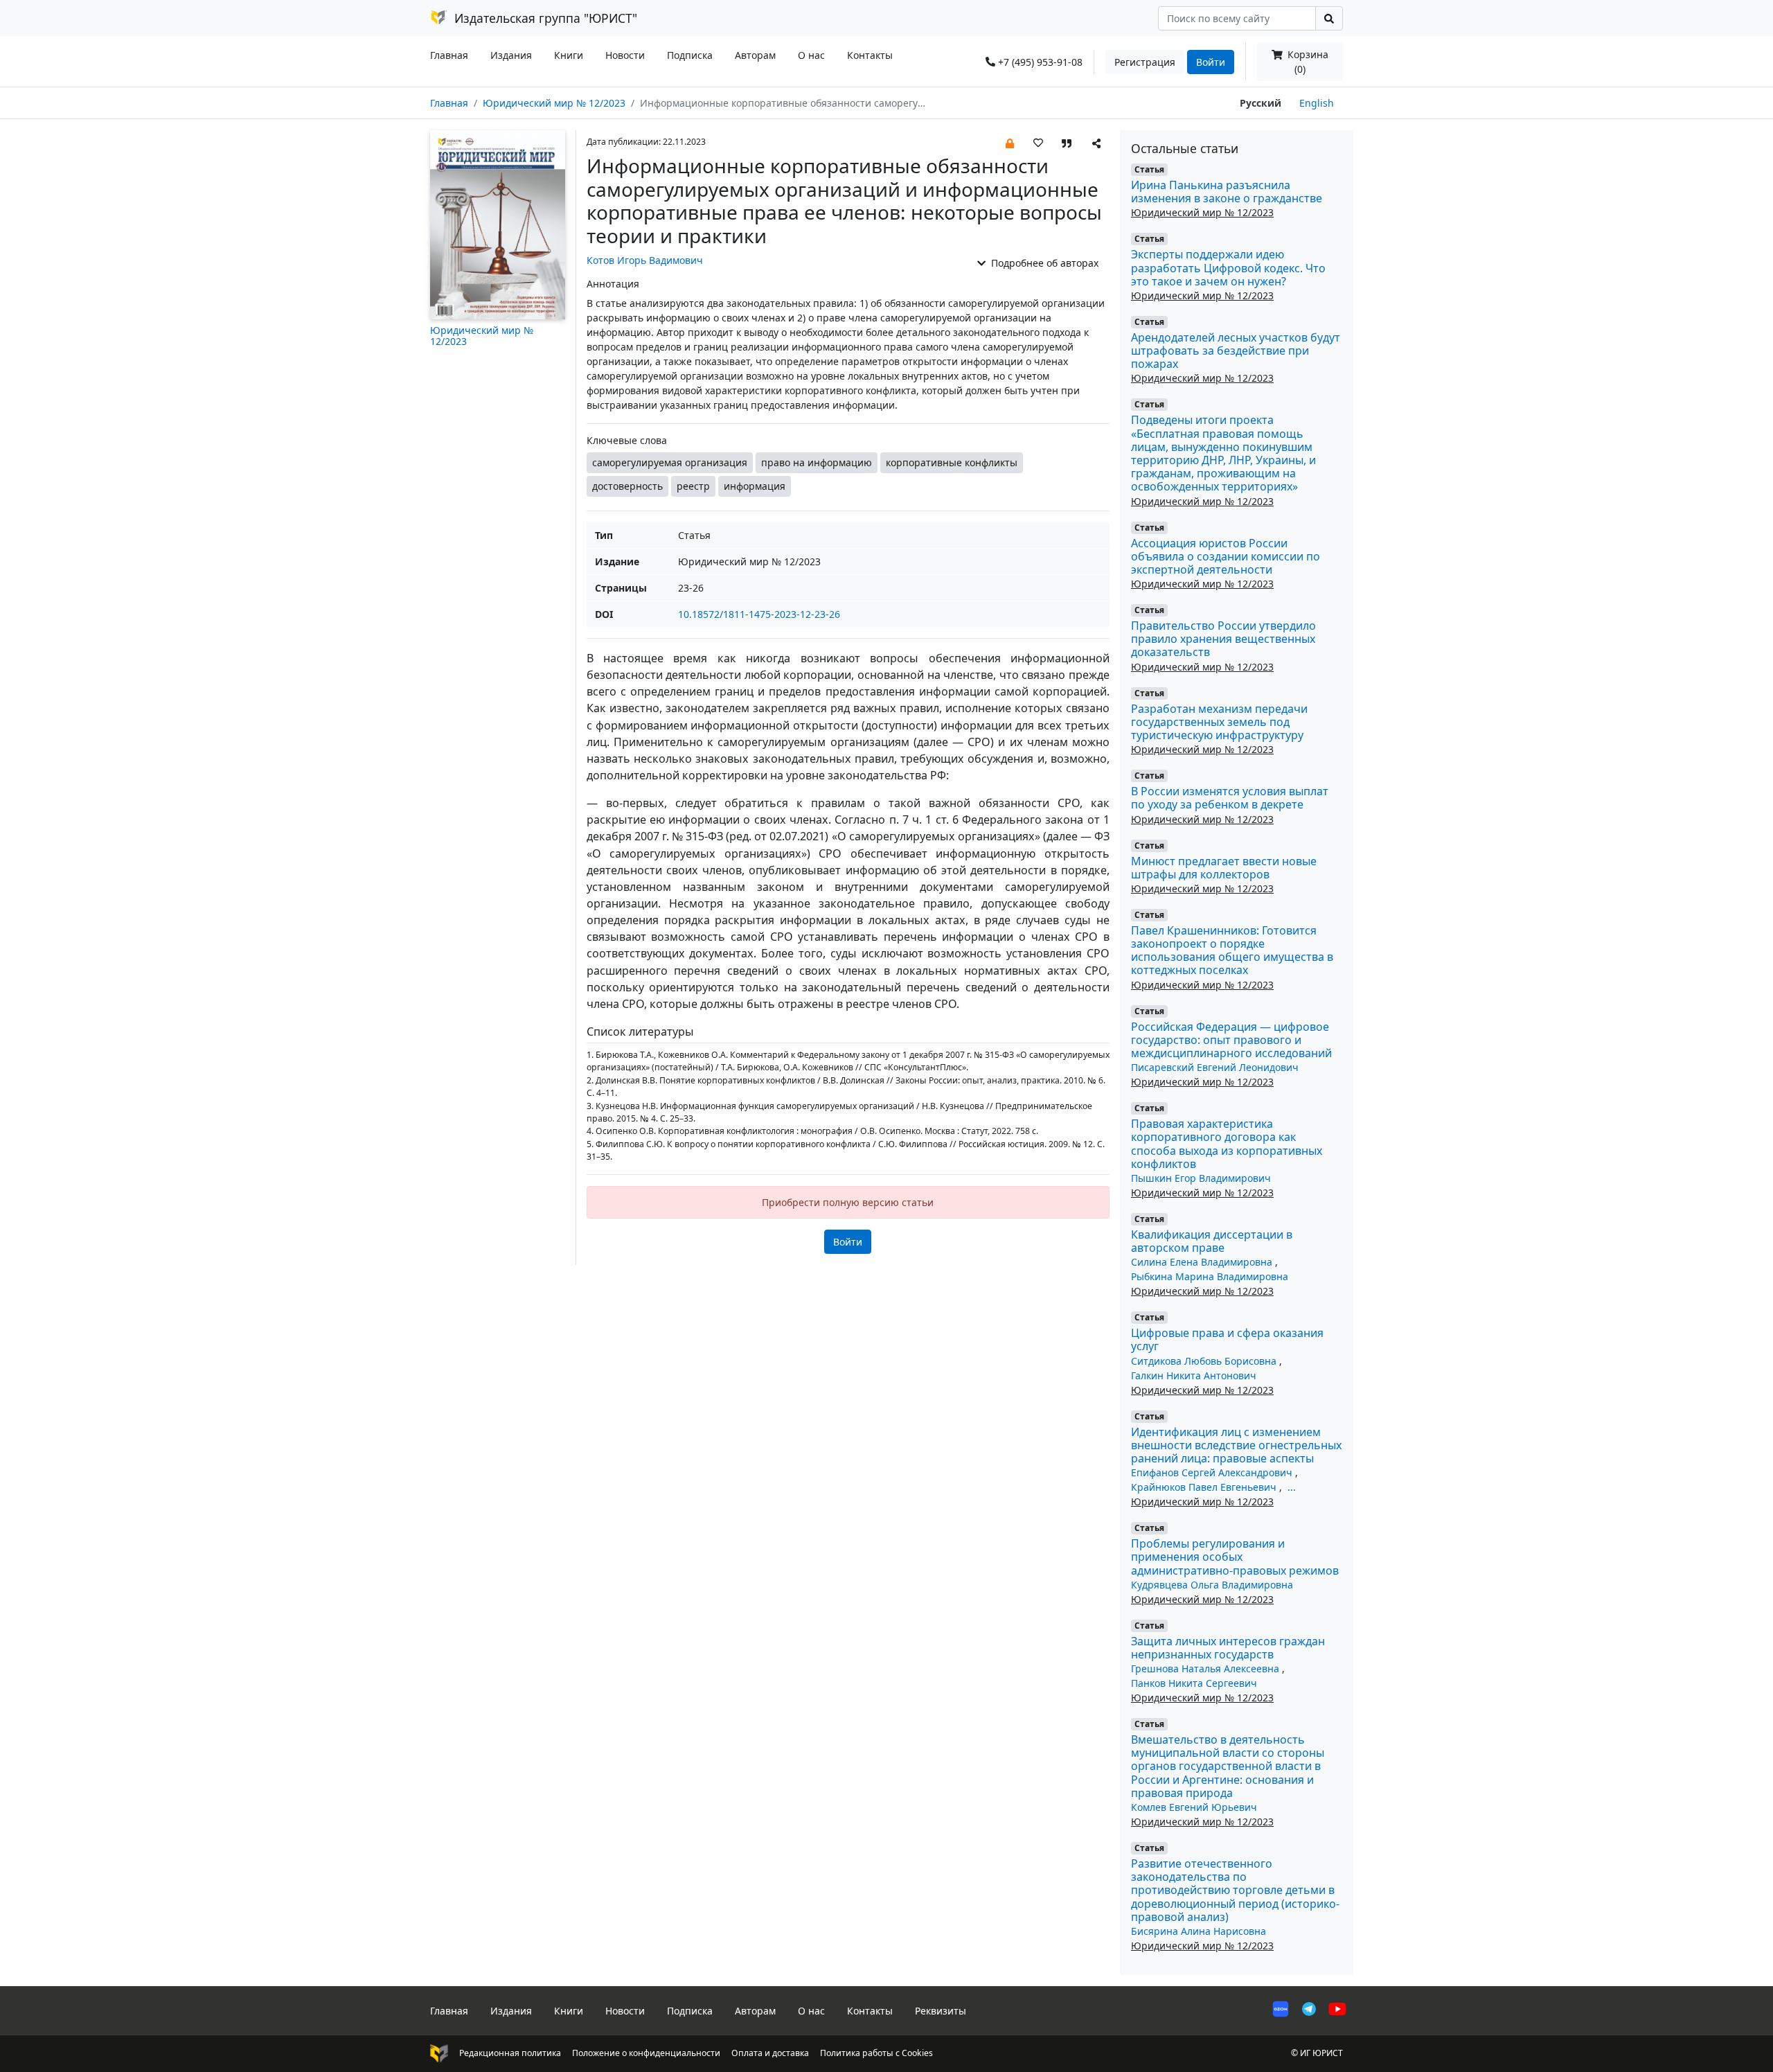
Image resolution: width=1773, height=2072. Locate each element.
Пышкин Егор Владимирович (1201, 1178)
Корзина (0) (1307, 62)
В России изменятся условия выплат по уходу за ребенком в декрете (1230, 798)
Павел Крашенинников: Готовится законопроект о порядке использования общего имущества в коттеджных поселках (1232, 950)
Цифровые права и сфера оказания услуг (1227, 1339)
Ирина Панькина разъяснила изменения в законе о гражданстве (1227, 192)
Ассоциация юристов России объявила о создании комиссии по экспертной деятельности (1226, 556)
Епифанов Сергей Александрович (1213, 1472)
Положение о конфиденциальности (646, 2053)
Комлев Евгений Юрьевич (1194, 1807)
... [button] (1292, 1487)
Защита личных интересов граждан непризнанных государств (1228, 1648)
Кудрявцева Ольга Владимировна (1212, 1585)
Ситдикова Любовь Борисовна (1205, 1361)
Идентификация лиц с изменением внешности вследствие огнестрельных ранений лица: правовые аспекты (1236, 1445)
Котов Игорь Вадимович (645, 260)
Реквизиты (941, 2011)
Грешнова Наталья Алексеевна (1206, 1668)
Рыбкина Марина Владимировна (1210, 1276)
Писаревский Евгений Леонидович (1215, 1067)
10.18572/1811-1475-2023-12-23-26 (759, 614)
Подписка (690, 55)
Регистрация (1145, 62)
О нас (811, 55)
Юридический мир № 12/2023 (554, 103)
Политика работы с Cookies (876, 2053)
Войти (1211, 62)
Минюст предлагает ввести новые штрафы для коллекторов (1224, 868)
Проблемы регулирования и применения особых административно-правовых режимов (1235, 1557)
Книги (569, 55)
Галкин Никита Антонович (1194, 1375)
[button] (1010, 142)
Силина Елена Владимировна (1203, 1262)
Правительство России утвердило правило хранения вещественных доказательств (1223, 639)
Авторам (755, 55)
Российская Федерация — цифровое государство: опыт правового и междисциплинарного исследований (1231, 1040)
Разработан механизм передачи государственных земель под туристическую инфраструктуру (1219, 722)
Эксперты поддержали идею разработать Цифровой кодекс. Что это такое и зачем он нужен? (1228, 267)
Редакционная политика (510, 2053)
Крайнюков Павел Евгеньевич (1205, 1487)
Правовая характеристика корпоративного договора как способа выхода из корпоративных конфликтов (1227, 1144)
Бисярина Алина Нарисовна (1199, 1931)
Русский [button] (1260, 103)
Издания (511, 55)
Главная (449, 55)
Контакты (870, 55)
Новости (625, 55)
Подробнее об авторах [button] (1043, 263)
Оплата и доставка (770, 2053)
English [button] (1317, 103)
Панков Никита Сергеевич (1194, 1683)
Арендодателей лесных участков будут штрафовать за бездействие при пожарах (1236, 351)
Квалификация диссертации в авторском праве (1212, 1241)
